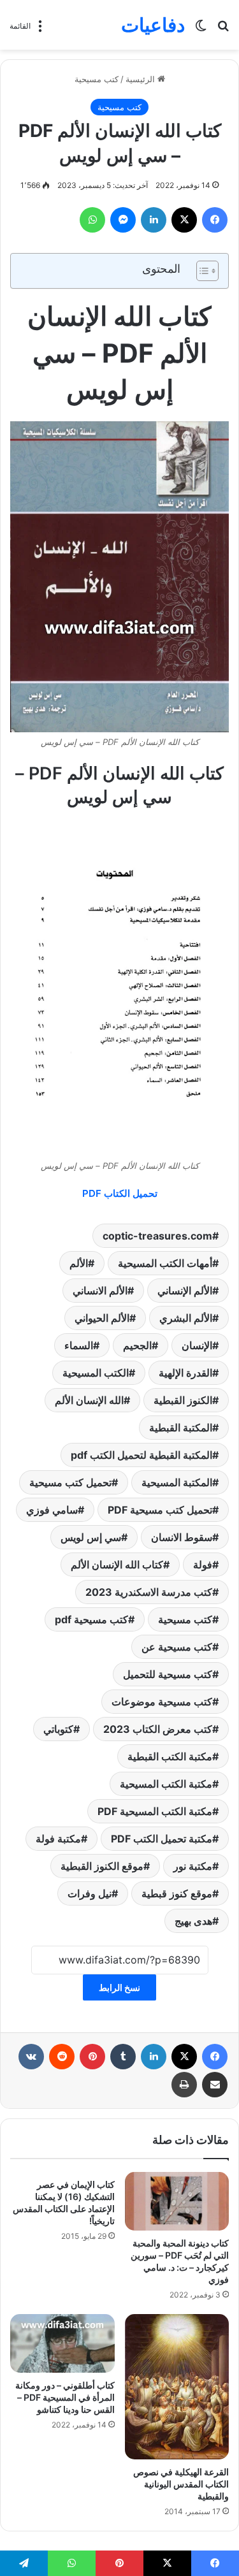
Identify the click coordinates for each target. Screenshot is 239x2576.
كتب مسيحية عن (177, 1647)
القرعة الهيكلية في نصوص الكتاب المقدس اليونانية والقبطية (181, 2484)
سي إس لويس (91, 1537)
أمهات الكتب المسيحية (165, 1263)
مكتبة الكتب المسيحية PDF (155, 1811)
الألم (79, 1263)
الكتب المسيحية (96, 1373)
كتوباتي (58, 1729)
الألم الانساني (100, 1291)
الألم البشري (186, 1318)
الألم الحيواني (102, 1318)
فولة (203, 1565)
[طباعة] (184, 2085)
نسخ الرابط (119, 1987)
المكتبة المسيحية (177, 1482)
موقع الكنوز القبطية (102, 1866)
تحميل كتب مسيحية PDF (160, 1510)
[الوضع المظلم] (201, 30)
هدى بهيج (193, 1921)
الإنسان (197, 1345)
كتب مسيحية (97, 79)
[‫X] (184, 220)
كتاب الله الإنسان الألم (117, 1565)
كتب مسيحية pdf (91, 1619)
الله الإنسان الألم (89, 1400)
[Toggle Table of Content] (201, 271)
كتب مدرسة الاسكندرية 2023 (149, 1592)
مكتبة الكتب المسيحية (166, 1784)
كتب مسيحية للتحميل (168, 1674)
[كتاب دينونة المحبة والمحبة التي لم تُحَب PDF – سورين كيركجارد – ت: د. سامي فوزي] (177, 2201)
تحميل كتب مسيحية (70, 1482)
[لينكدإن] (154, 220)
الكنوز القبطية (183, 1400)
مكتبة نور (193, 1866)
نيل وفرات (90, 1893)
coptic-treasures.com (157, 1236)
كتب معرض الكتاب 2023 (158, 1729)
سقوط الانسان (182, 1537)
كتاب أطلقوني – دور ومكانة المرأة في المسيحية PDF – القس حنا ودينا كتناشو (65, 2397)
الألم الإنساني (185, 1291)
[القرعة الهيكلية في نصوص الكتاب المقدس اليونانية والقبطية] (177, 2387)
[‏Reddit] (62, 2057)
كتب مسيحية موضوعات (162, 1702)
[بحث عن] (223, 30)
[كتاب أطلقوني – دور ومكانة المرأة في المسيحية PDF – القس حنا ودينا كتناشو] (62, 2343)
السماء (79, 1345)
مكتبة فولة (58, 1839)
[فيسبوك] (215, 220)
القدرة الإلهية (185, 1373)
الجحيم (137, 1345)
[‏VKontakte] (31, 2057)
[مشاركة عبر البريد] (215, 2085)
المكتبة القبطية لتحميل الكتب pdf (141, 1455)
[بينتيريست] (92, 2057)
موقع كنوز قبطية (177, 1893)
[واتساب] (92, 220)
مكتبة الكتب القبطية (170, 1756)
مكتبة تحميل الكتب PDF (162, 1839)
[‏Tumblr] (123, 2057)
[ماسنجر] (123, 220)
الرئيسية (141, 79)
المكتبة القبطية (181, 1428)
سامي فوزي (52, 1510)
